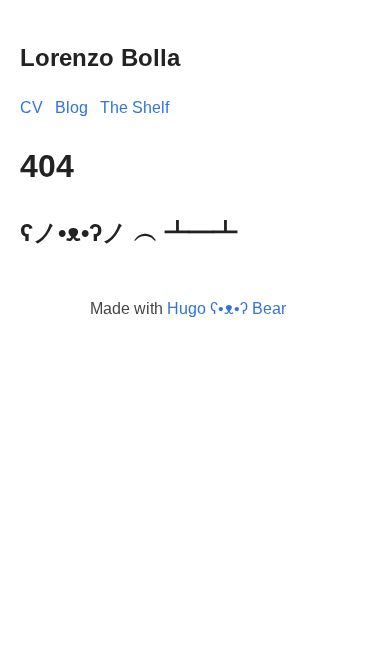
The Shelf (134, 107)
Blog (71, 107)
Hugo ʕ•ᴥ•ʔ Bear (226, 308)
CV (31, 107)
